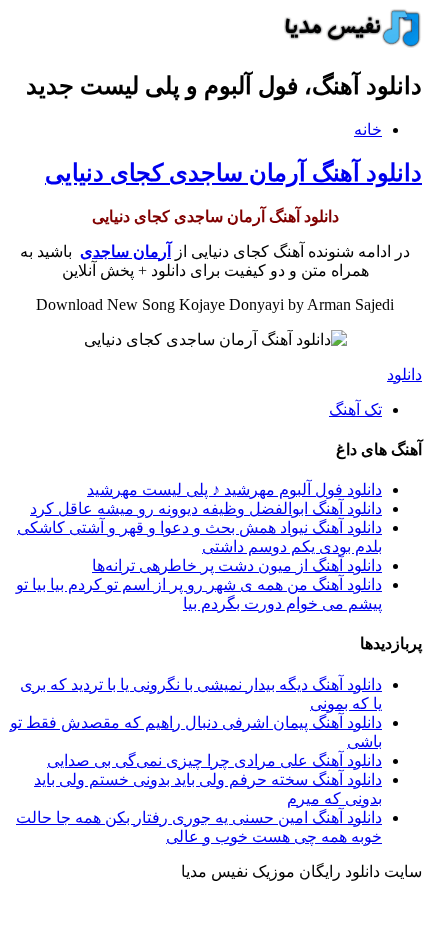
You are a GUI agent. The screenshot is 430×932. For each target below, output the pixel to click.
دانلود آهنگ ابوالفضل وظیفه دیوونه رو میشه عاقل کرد (206, 508)
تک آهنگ (355, 409)
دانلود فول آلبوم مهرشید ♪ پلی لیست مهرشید (234, 489)
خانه (368, 129)
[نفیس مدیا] (347, 42)
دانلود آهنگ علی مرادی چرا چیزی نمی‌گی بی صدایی (214, 760)
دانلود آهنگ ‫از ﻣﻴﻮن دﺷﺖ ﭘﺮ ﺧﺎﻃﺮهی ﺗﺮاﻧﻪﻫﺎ (237, 565)
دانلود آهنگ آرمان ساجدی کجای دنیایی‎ (233, 173)
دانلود (404, 374)
